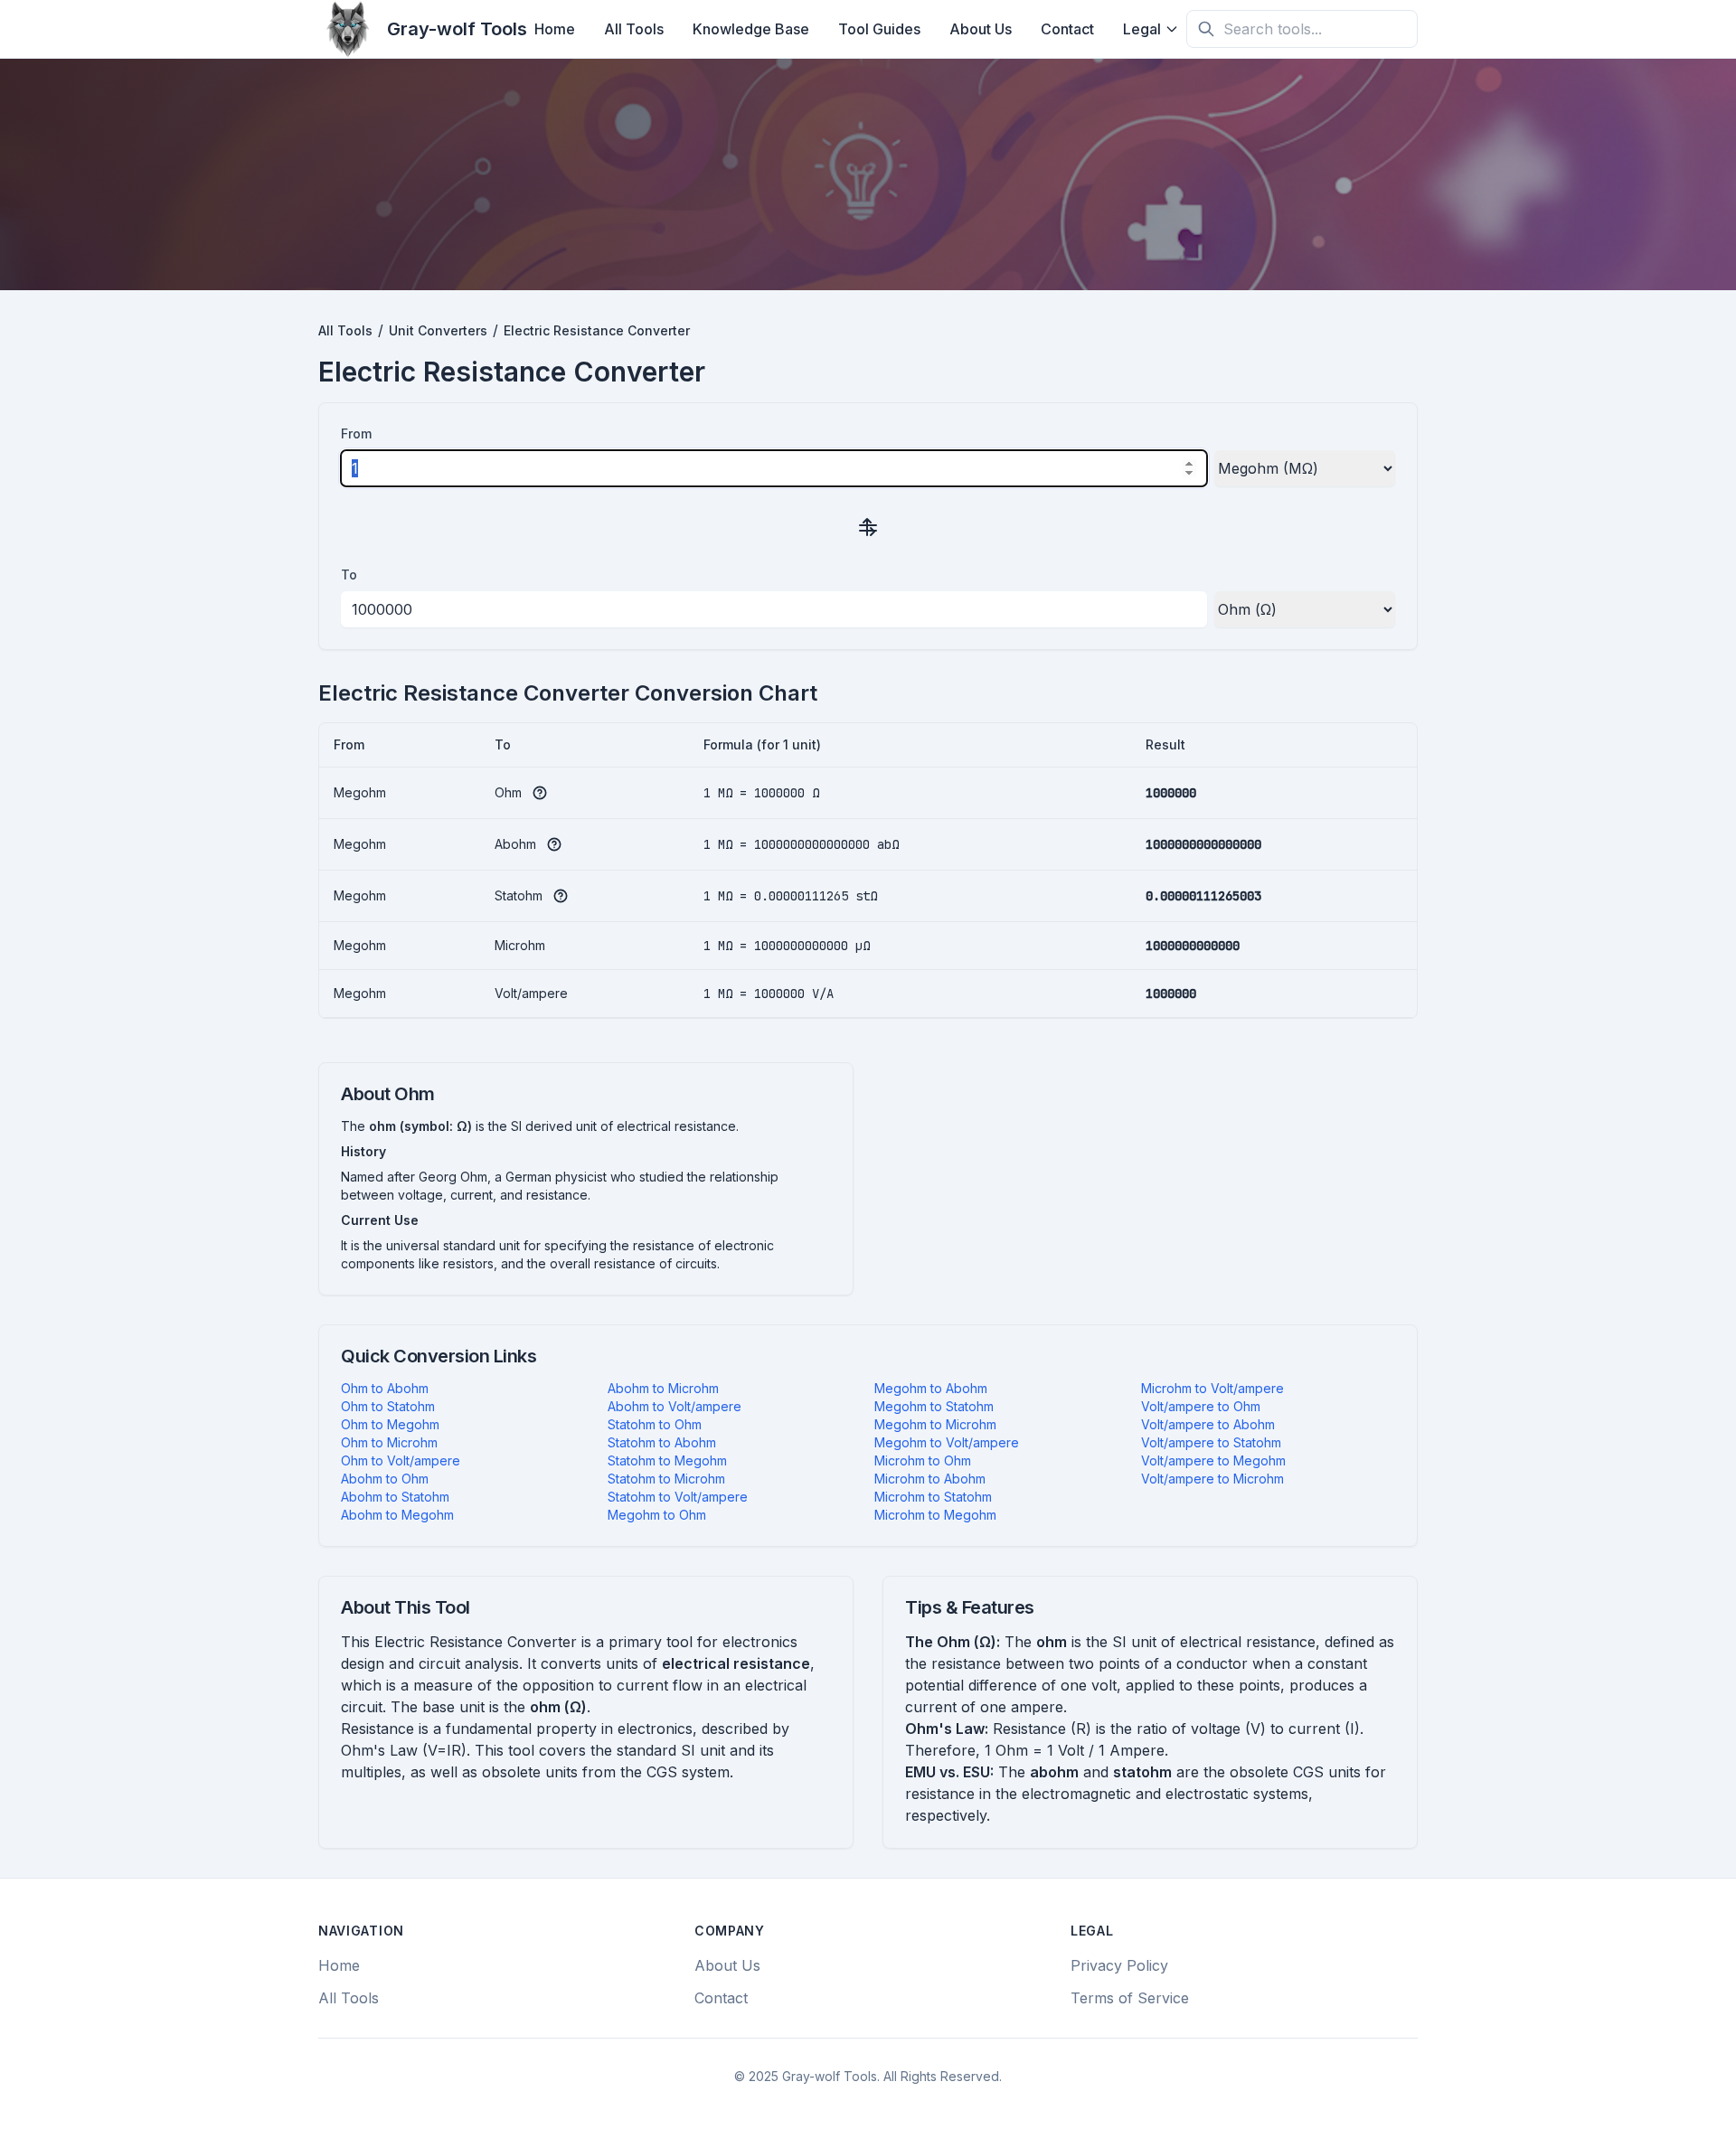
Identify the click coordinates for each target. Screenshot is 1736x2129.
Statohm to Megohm (667, 1460)
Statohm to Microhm (666, 1479)
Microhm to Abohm (930, 1479)
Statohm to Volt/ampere (678, 1497)
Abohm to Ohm (385, 1479)
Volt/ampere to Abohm (1208, 1424)
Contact (1067, 29)
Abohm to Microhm (663, 1388)
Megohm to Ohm (657, 1515)
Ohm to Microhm (389, 1442)
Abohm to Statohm (395, 1497)
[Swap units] (868, 526)
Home (555, 29)
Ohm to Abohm (385, 1388)
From (356, 433)
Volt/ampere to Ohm (1201, 1406)
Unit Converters (438, 330)
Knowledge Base (751, 29)
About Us (981, 29)
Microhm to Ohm (923, 1460)
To (349, 575)
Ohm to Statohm (388, 1406)
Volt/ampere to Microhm (1212, 1479)
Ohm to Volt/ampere (401, 1460)
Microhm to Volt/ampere (1212, 1388)
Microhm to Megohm (935, 1515)
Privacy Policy (1119, 1965)
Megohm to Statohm (934, 1406)
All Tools (634, 29)
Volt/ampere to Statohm (1211, 1442)
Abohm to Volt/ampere (675, 1406)
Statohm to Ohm (655, 1424)
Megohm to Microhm (935, 1424)
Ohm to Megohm (390, 1424)
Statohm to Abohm (662, 1442)
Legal (1142, 29)
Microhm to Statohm (933, 1497)
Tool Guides (879, 29)
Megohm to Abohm (931, 1388)
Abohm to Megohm (397, 1515)
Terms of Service (1130, 1998)
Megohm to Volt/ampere (947, 1442)
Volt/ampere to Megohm (1213, 1460)
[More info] (540, 793)
